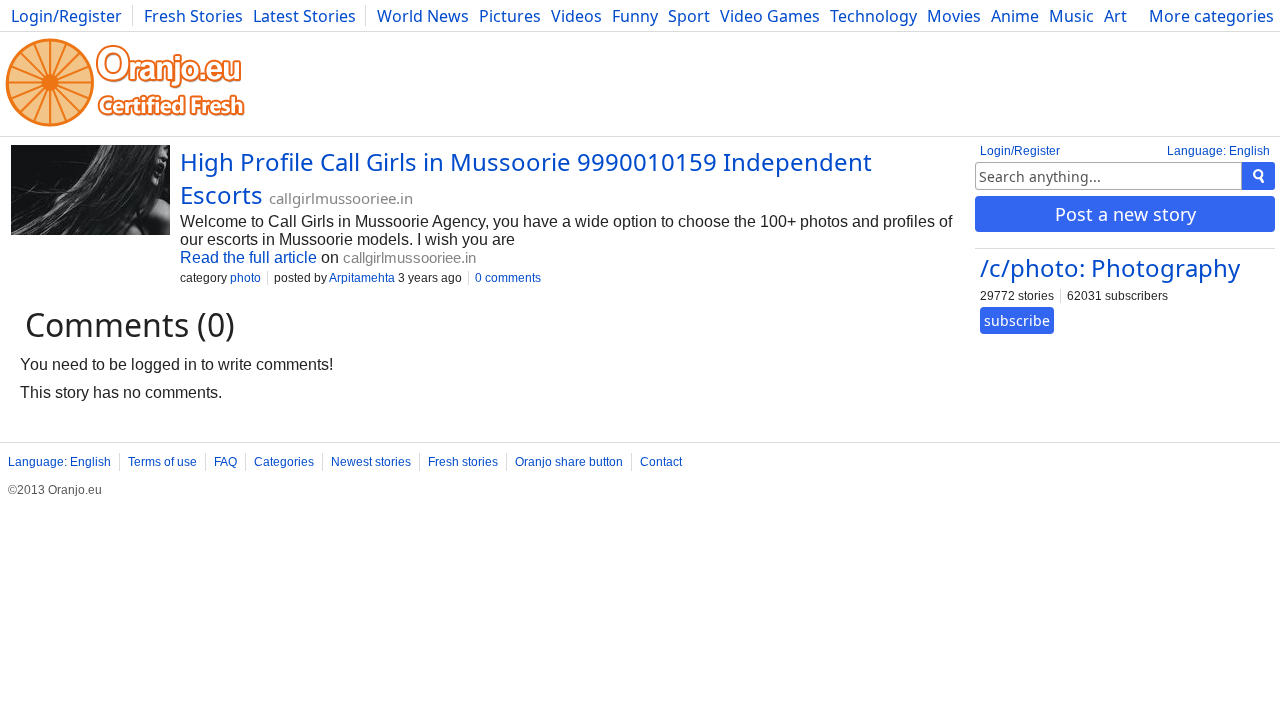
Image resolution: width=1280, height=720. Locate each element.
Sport (689, 16)
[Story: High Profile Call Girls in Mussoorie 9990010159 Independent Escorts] (90, 192)
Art (1115, 16)
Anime (1015, 16)
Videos (576, 16)
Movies (954, 16)
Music (1071, 16)
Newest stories (371, 462)
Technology (873, 16)
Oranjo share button (569, 462)
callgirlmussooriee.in (341, 198)
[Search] (1258, 176)
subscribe (1017, 320)
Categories (284, 462)
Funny (635, 16)
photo (245, 278)
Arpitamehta (362, 278)
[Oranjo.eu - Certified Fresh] (125, 126)
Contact (661, 462)
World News (423, 16)
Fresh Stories (193, 16)
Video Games (770, 16)
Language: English (1218, 151)
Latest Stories (304, 16)
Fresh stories (463, 462)
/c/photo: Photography (1110, 267)
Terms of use (162, 462)
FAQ (225, 462)
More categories (1211, 16)
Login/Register (66, 16)
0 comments (508, 278)
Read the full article (248, 257)
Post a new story (1125, 214)
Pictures (510, 16)
